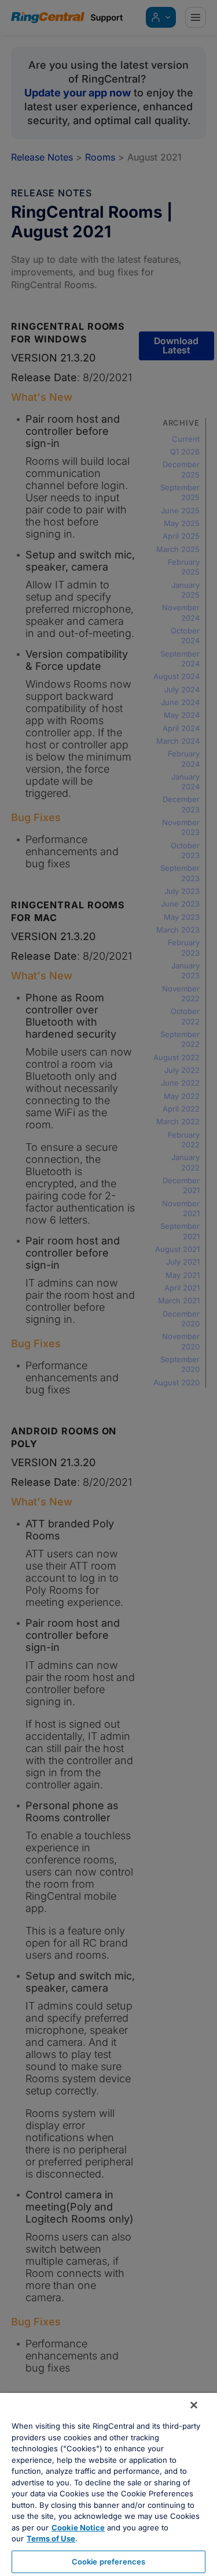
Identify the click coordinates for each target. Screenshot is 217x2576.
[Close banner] (194, 2405)
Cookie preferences (108, 2562)
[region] (108, 2484)
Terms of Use (51, 2538)
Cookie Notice (78, 2527)
